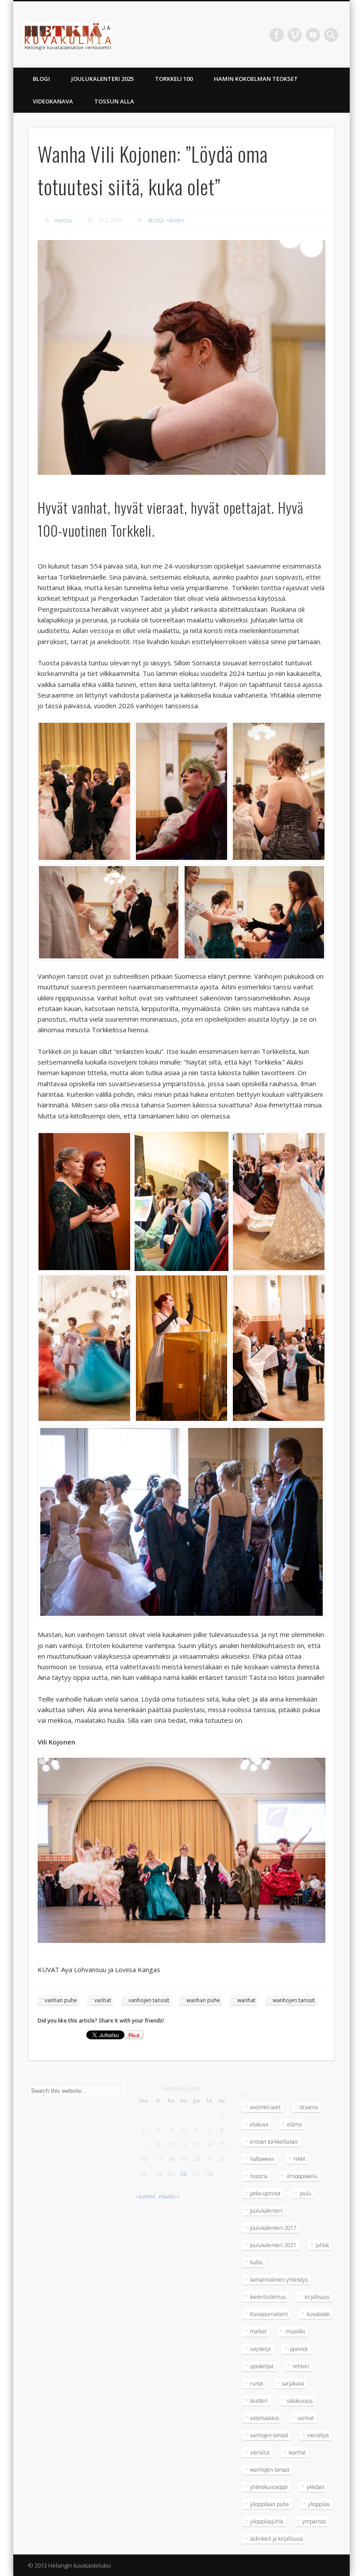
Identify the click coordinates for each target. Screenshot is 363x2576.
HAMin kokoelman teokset (256, 79)
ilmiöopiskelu (302, 2176)
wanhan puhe (203, 2000)
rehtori (301, 2366)
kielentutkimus (268, 2297)
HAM (299, 2159)
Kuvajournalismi (269, 2314)
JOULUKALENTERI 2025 (102, 79)
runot (257, 2383)
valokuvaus (300, 2401)
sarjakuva (293, 2383)
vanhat (103, 2000)
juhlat (322, 2245)
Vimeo (295, 35)
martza (63, 220)
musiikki (295, 2331)
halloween (262, 2159)
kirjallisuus (317, 2297)
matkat (258, 2331)
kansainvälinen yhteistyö (279, 2280)
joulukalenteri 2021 (273, 2245)
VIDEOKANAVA (53, 101)
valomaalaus (265, 2418)
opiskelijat (262, 2366)
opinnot (299, 2349)
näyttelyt (261, 2349)
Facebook (277, 35)
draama (309, 2107)
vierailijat (318, 2435)
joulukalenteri (266, 2211)
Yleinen (176, 220)
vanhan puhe (61, 2000)
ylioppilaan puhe (270, 2504)
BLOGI (41, 79)
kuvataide (318, 2314)
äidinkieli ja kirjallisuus (276, 2539)
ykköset (316, 2487)
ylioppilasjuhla (267, 2521)
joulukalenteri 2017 (273, 2228)
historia (259, 2176)
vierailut (260, 2452)
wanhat (246, 2000)
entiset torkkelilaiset (274, 2142)
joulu (305, 2193)
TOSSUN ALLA (114, 101)
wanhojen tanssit (294, 2000)
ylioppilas (319, 2504)
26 (183, 2174)
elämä (295, 2124)
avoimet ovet (265, 2107)
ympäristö (314, 2521)
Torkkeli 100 (174, 79)
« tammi (145, 2196)
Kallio (256, 2262)
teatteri (259, 2401)
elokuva (259, 2124)
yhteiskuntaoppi (269, 2487)
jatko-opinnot (265, 2193)
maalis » (169, 2196)
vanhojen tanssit (149, 2000)
